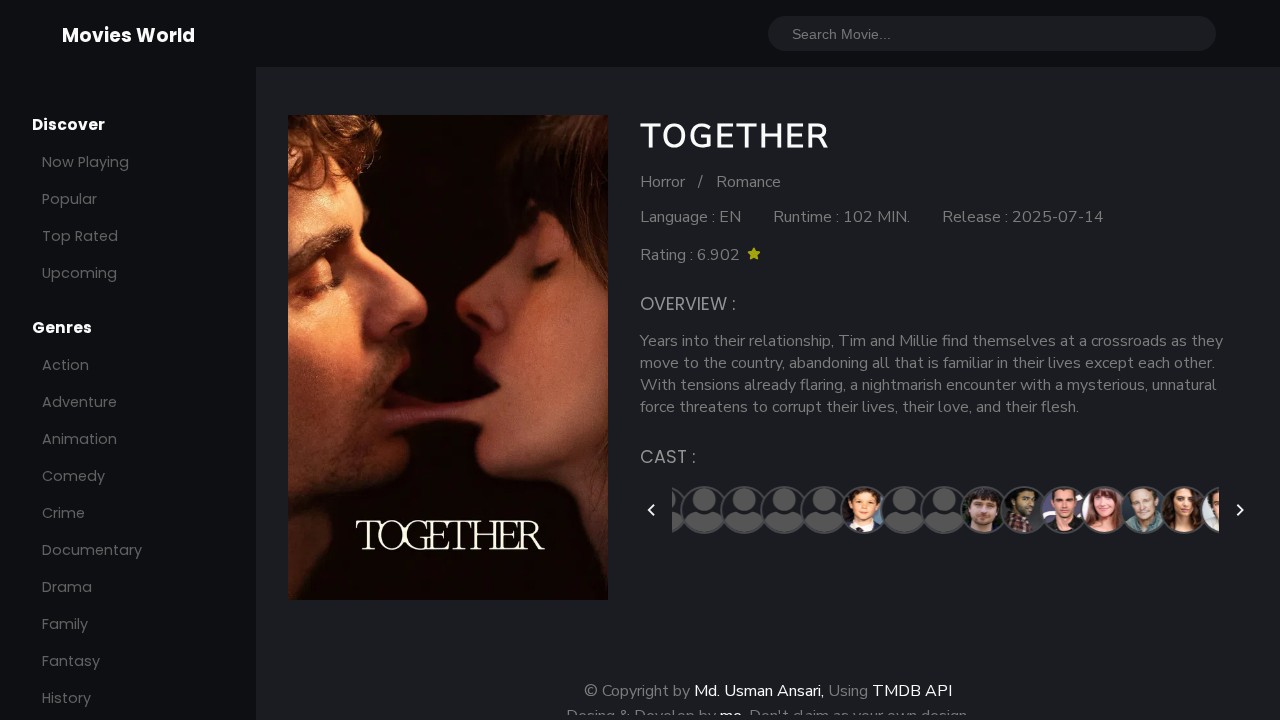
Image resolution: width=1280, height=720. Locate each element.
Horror (662, 182)
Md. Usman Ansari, (759, 691)
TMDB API (912, 691)
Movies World (128, 35)
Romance (748, 182)
